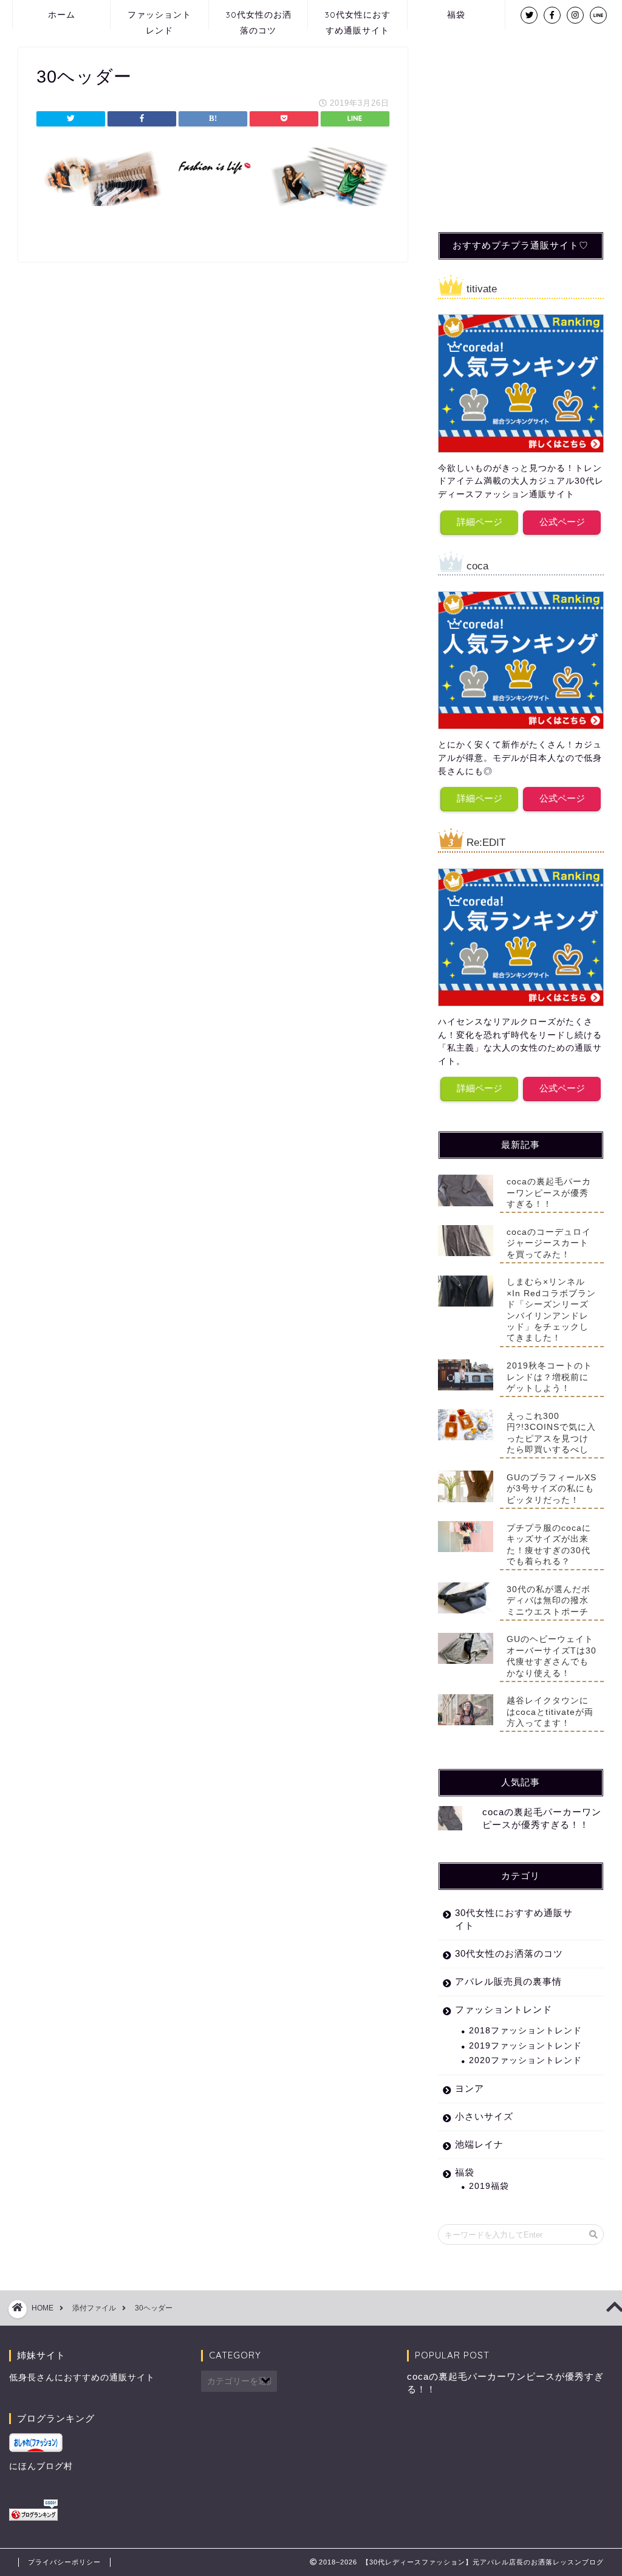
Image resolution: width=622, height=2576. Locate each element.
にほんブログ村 (41, 2466)
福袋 (456, 15)
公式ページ (562, 522)
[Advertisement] (529, 123)
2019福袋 (489, 2186)
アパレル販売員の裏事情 (508, 1981)
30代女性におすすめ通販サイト (357, 19)
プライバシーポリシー (64, 2562)
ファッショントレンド (159, 19)
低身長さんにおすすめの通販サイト (82, 2378)
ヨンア (470, 2088)
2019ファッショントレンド (525, 2046)
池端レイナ (479, 2144)
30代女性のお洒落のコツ (258, 19)
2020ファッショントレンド (525, 2060)
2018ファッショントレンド (525, 2031)
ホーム (62, 15)
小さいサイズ (484, 2116)
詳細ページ (480, 522)
